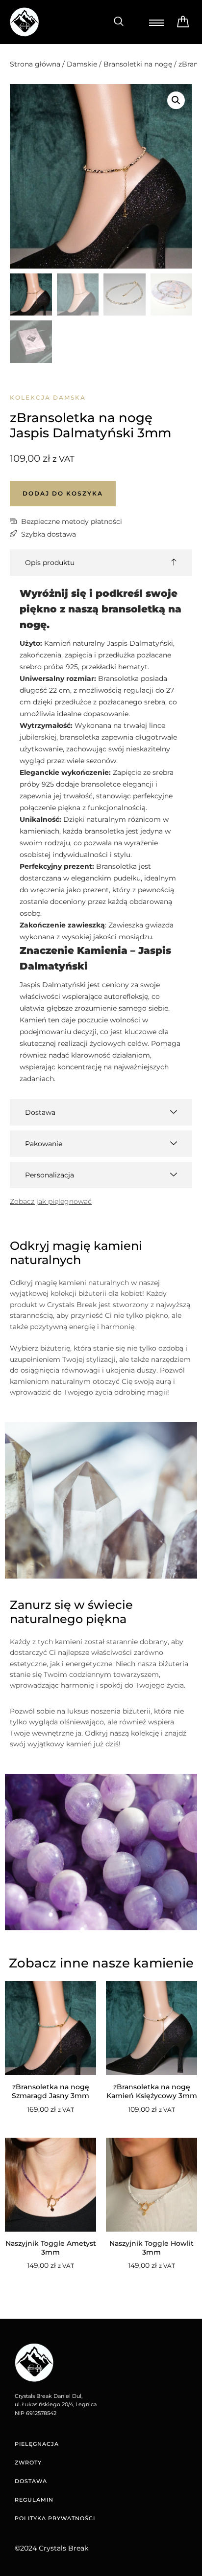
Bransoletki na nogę (138, 64)
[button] (119, 22)
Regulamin (34, 2500)
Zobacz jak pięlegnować (51, 1201)
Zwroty (28, 2463)
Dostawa (31, 2481)
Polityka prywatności (55, 2518)
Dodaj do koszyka (63, 493)
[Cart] (183, 22)
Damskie (82, 64)
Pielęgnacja (37, 2444)
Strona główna (35, 64)
